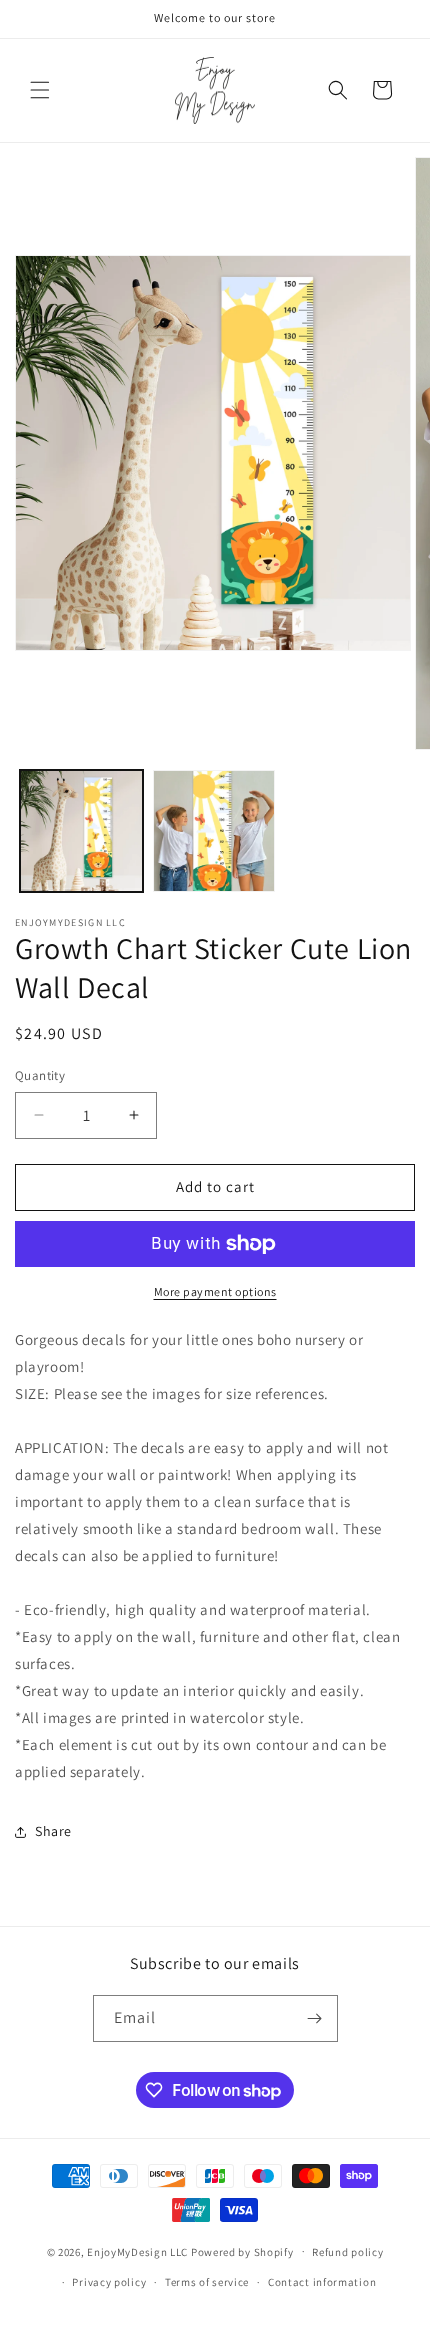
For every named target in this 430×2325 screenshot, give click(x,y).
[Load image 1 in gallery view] (81, 831)
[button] (40, 90)
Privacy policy (109, 2282)
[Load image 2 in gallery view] (214, 831)
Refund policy (347, 2252)
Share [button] (53, 1831)
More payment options (215, 1291)
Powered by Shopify (242, 2251)
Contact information (322, 2282)
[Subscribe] (315, 2018)
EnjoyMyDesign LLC (137, 2251)
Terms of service (207, 2282)
